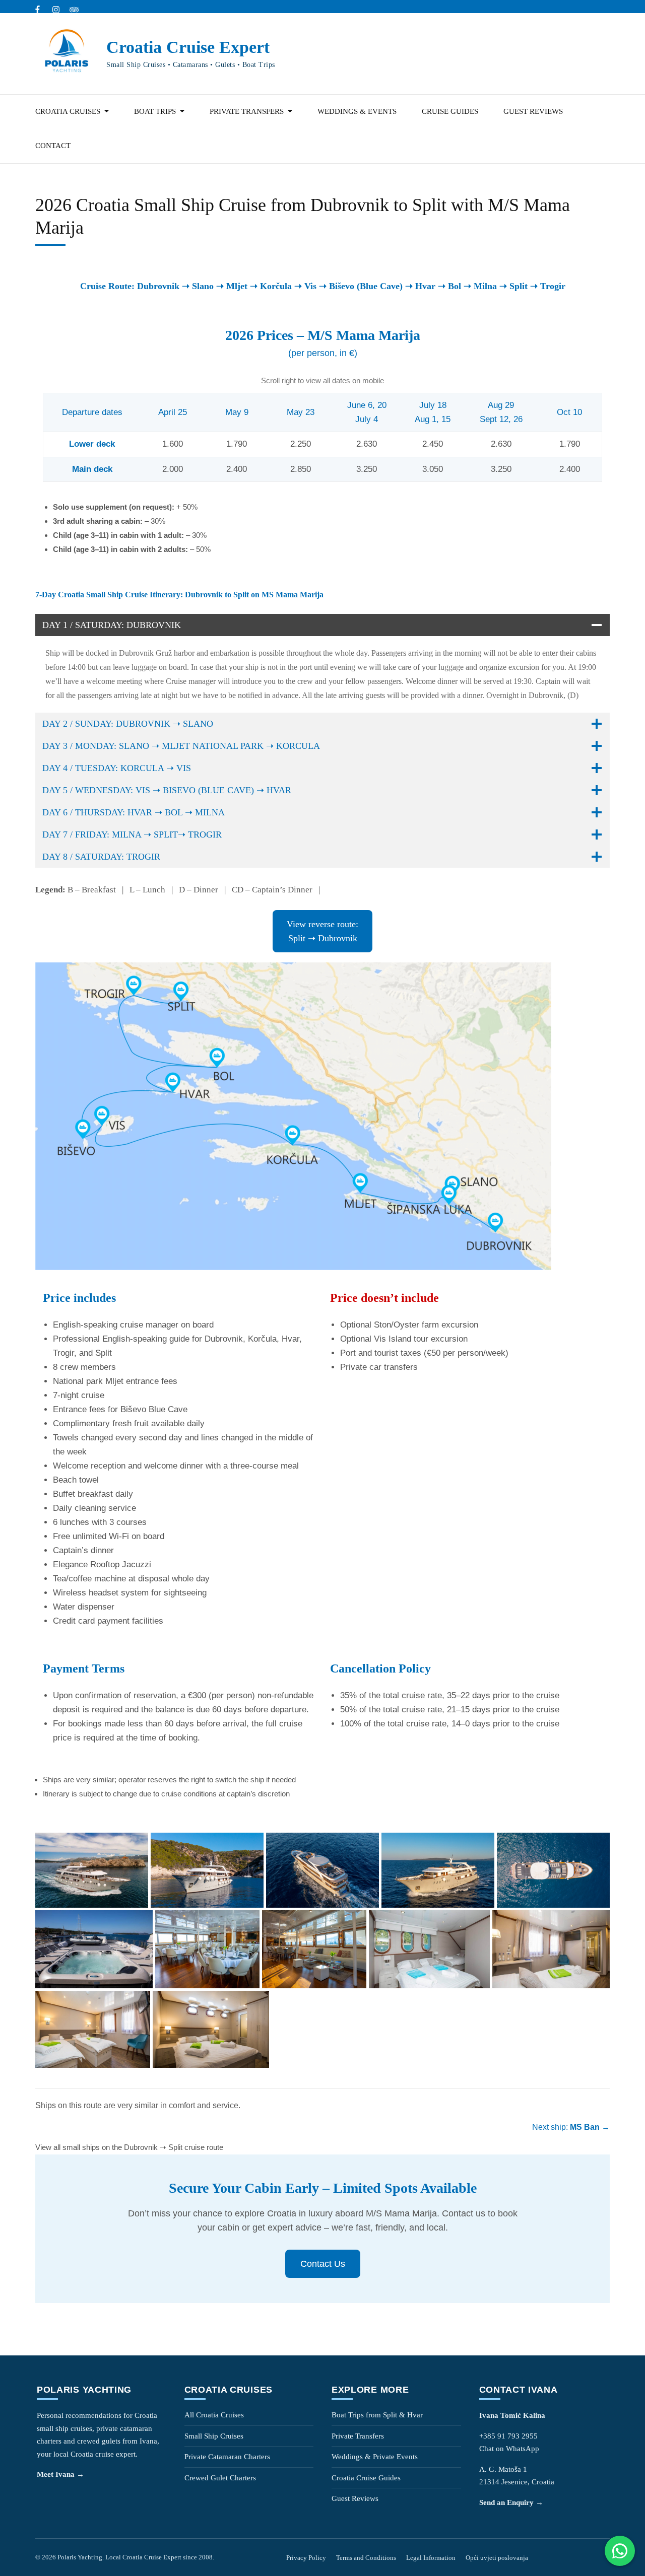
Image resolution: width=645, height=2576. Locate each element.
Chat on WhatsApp (509, 2449)
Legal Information (431, 2558)
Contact (53, 146)
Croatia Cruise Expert (188, 47)
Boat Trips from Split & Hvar (377, 2415)
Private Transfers (247, 111)
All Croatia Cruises (214, 2415)
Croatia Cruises (68, 111)
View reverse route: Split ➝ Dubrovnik (322, 931)
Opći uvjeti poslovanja (497, 2558)
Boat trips (155, 111)
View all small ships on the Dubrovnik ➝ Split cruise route (129, 2147)
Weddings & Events (357, 111)
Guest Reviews (533, 111)
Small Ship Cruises (214, 2436)
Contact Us (323, 2264)
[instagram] (56, 7)
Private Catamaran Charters (227, 2457)
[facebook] (39, 7)
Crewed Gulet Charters (220, 2478)
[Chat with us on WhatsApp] (620, 2551)
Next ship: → (571, 2127)
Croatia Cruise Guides (366, 2478)
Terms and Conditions (366, 2558)
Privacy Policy (306, 2558)
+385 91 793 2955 (508, 2436)
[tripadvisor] (73, 7)
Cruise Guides (450, 111)
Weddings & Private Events (375, 2457)
